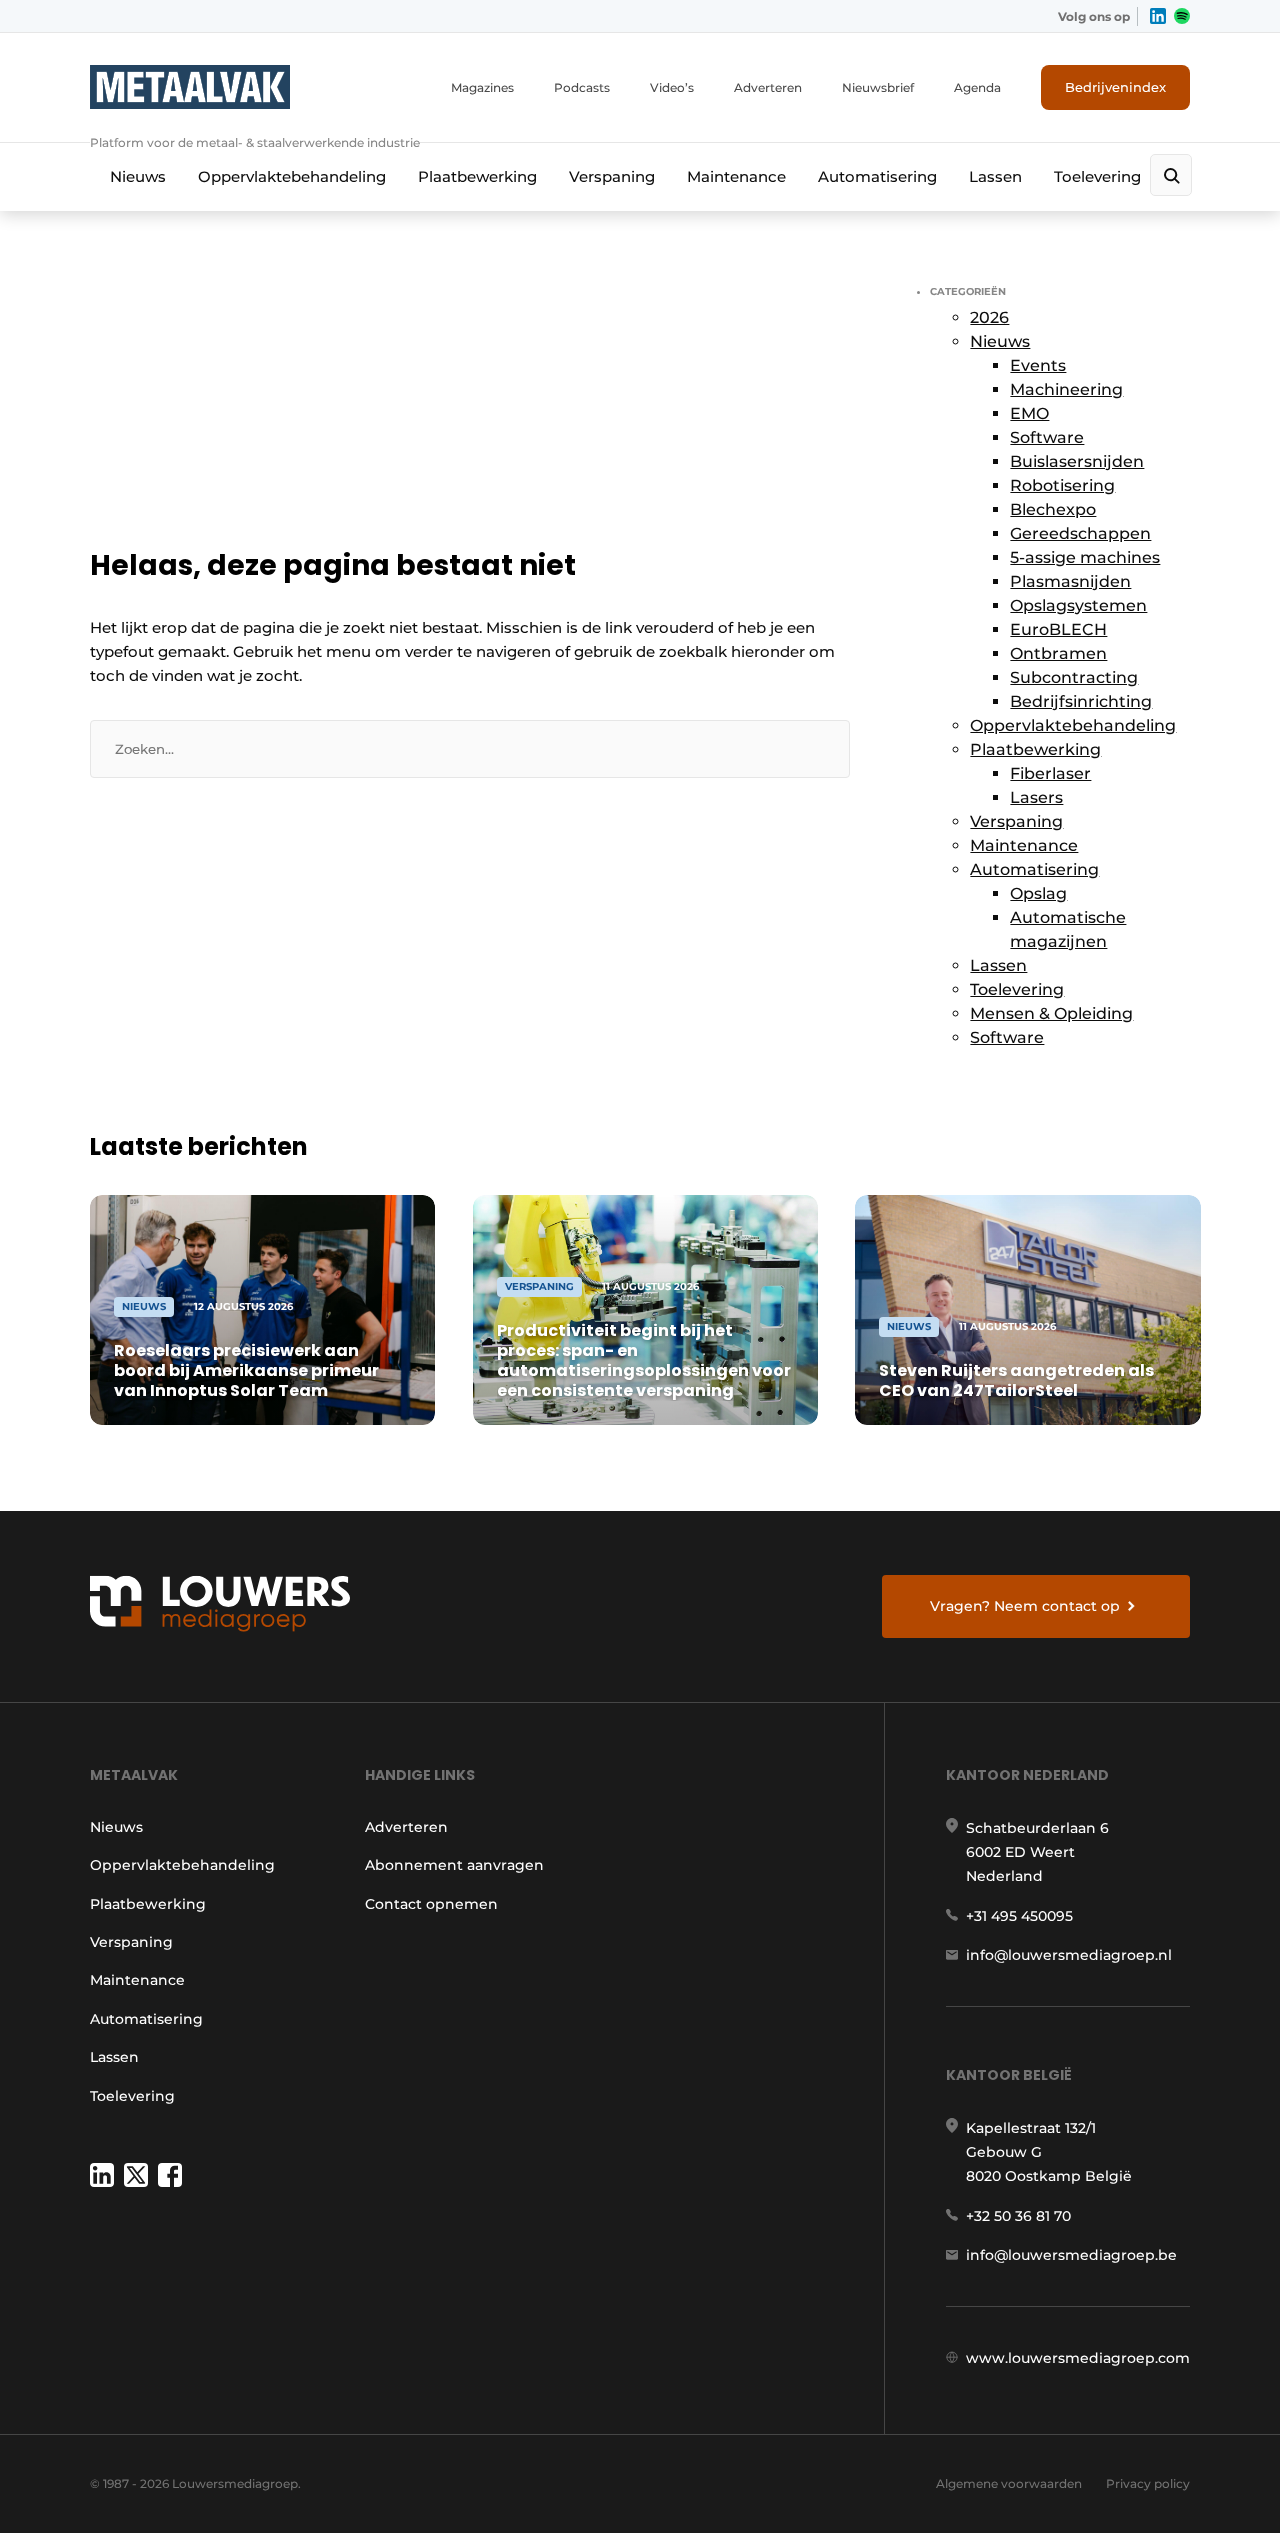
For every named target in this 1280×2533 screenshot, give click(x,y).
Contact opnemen (431, 1904)
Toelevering (1097, 176)
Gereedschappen (1080, 533)
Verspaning (612, 176)
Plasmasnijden (1070, 581)
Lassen (995, 176)
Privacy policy (1148, 2483)
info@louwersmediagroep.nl (1069, 1955)
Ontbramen (1058, 653)
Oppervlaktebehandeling (292, 176)
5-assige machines (1085, 557)
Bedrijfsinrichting (1081, 701)
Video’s (672, 87)
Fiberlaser (1050, 773)
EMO (1029, 413)
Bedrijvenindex (1115, 87)
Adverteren (768, 87)
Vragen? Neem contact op (1025, 1606)
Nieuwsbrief (878, 87)
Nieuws (138, 176)
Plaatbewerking (477, 176)
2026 (989, 317)
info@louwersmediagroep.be (1071, 2255)
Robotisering (1062, 485)
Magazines (482, 87)
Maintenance (736, 176)
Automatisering (877, 176)
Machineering (1066, 389)
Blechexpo (1053, 509)
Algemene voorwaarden (1009, 2483)
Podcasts (582, 87)
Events (1038, 365)
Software (1047, 437)
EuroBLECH (1058, 629)
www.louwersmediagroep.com (1078, 2358)
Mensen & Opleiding (1051, 1013)
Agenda (977, 87)
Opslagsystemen (1078, 605)
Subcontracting (1074, 677)
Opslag (1038, 893)
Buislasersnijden (1077, 461)
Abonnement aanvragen (454, 1865)
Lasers (1036, 797)
